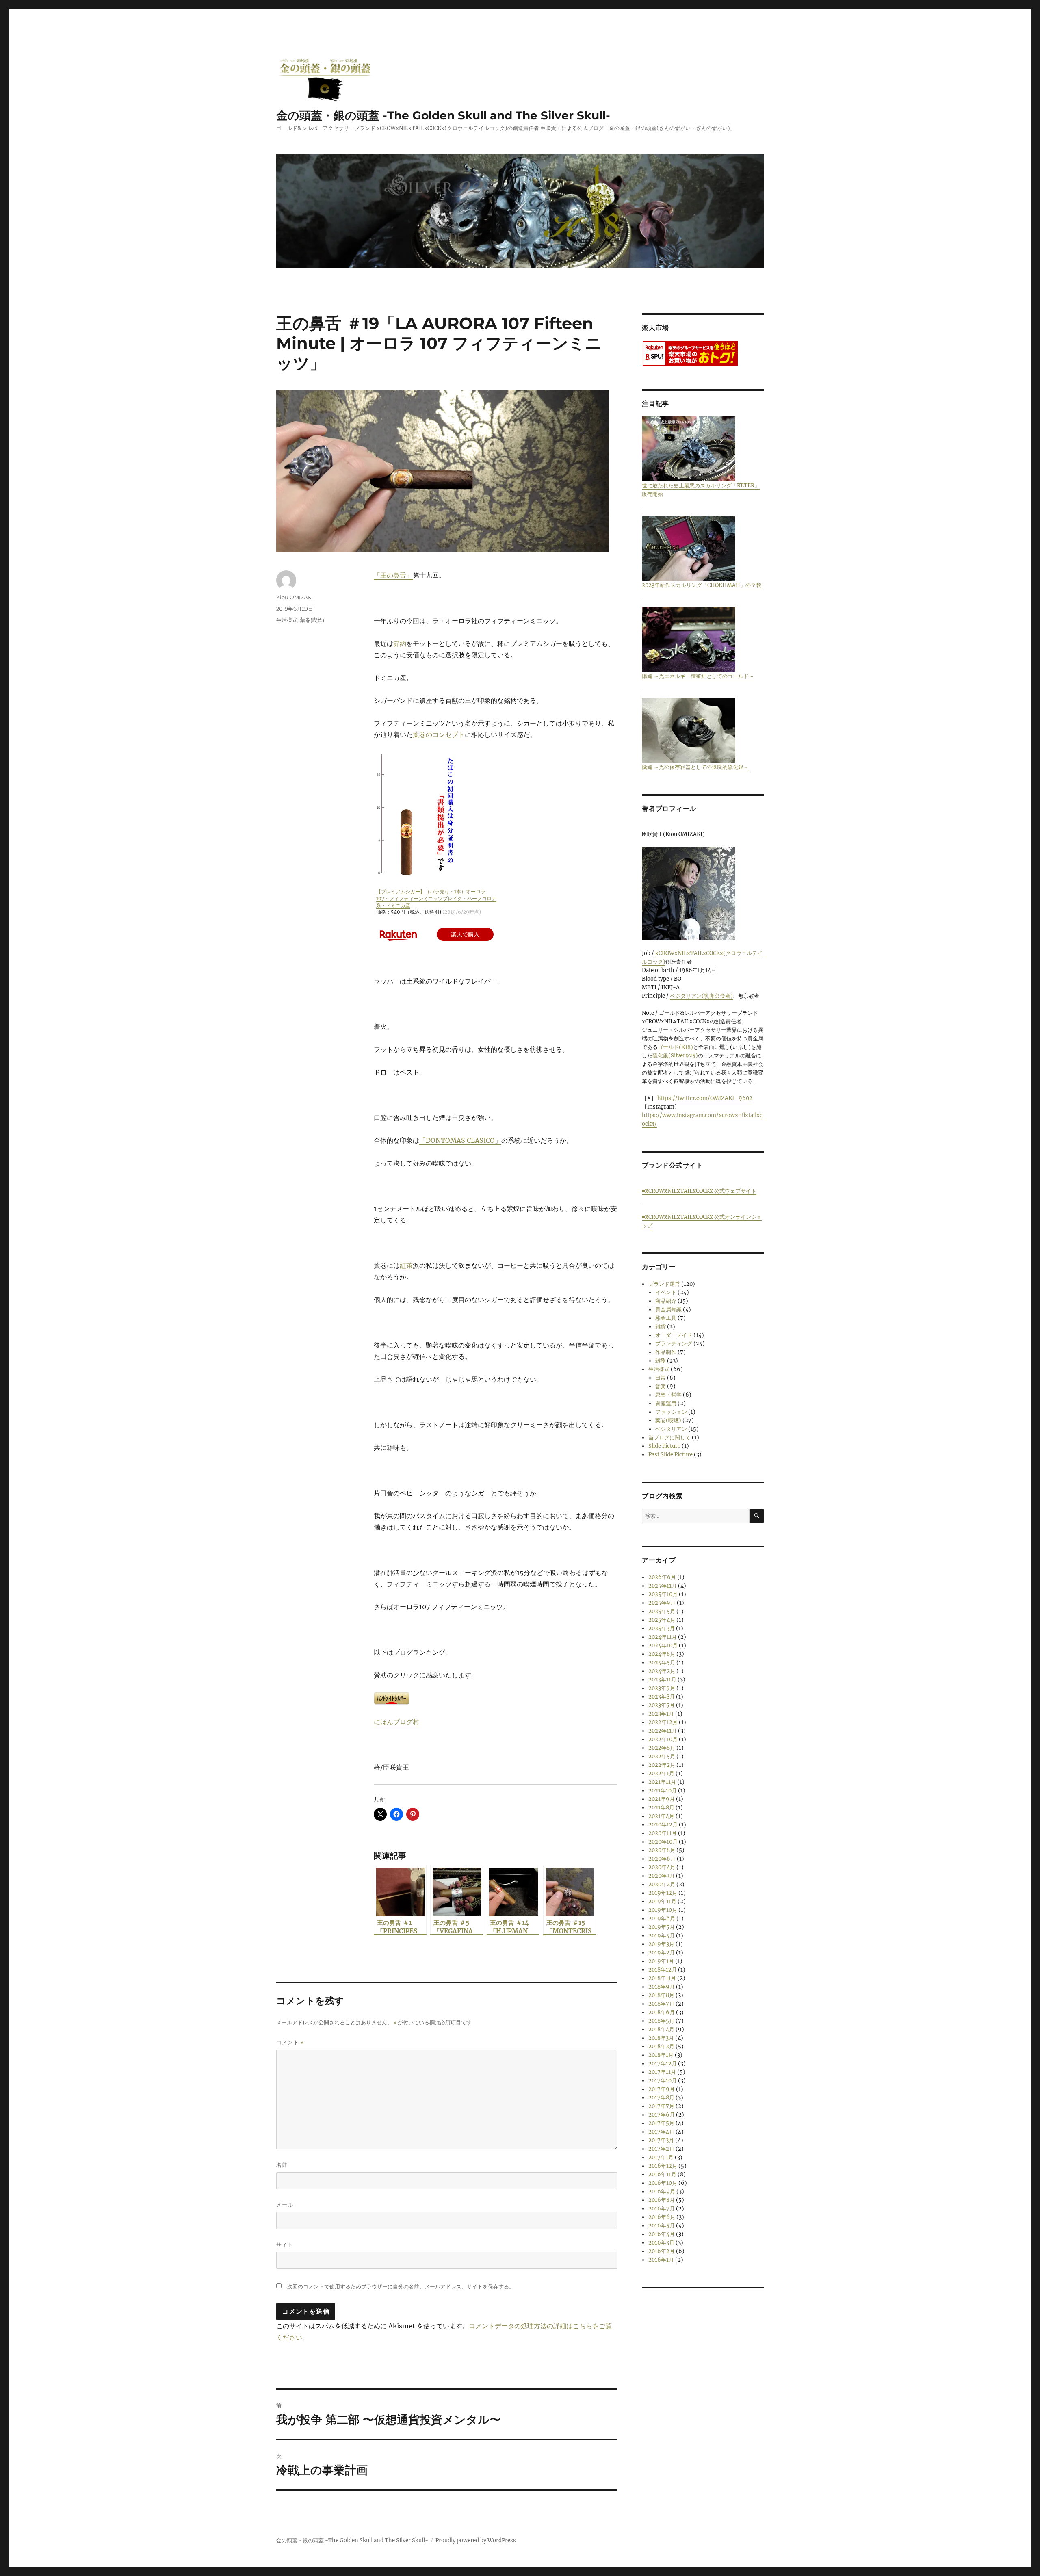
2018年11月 (662, 1978)
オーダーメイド (674, 1335)
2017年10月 (663, 2081)
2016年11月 (662, 2174)
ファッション (671, 1412)
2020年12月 (663, 1825)
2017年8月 (661, 2098)
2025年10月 (663, 1594)
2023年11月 (662, 1680)
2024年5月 (662, 1663)
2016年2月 (662, 2251)
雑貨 (661, 1327)
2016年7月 (662, 2209)
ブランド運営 (664, 1284)
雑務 (661, 1361)
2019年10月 (663, 1910)
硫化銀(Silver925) (675, 1056)
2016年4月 (662, 2234)
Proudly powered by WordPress (476, 2540)
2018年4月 (661, 2029)
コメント (290, 2042)
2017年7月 (661, 2106)
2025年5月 (662, 1611)
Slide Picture (664, 1446)
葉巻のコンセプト (439, 734)
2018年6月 (662, 2012)
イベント (666, 1292)
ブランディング (674, 1344)
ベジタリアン (671, 1429)
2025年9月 (662, 1603)
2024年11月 (663, 1637)
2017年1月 (661, 2157)
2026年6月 (662, 1577)
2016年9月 (662, 2191)
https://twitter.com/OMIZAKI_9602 (705, 1098)
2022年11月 (663, 1731)
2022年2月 (662, 1765)
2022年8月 (662, 1748)
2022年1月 (661, 1773)
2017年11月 (662, 2072)
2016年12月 (663, 2166)
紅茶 (406, 1265)
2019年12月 (663, 1893)
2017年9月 (662, 2089)
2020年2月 (662, 1884)
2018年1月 (661, 2055)
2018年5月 (661, 2021)
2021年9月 (662, 1799)
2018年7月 (661, 2004)
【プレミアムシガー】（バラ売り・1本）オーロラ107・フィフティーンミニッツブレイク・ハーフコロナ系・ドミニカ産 (436, 898)
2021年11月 (662, 1782)
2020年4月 (662, 1867)
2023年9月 (662, 1688)
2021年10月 (663, 1791)
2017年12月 (663, 2064)
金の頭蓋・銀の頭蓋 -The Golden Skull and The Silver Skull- (443, 115)
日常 (661, 1378)
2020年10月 (663, 1842)
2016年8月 (662, 2200)
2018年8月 (661, 1995)
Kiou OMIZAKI (295, 597)
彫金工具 (666, 1318)
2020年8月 (662, 1850)
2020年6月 (662, 1859)
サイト (285, 2245)
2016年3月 (661, 2243)
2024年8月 (662, 1654)
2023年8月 (662, 1697)
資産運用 (666, 1403)
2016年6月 (662, 2217)
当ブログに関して (669, 1437)
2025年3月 (662, 1628)
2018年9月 (662, 1987)
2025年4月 (662, 1620)
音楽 (661, 1386)
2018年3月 (661, 2038)
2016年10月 (663, 2183)
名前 (282, 2165)
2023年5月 (662, 1705)
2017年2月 (661, 2149)
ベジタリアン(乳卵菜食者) (701, 996)
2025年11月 (663, 1586)
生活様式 (287, 620)
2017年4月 (661, 2132)
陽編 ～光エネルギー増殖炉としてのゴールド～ (698, 676)
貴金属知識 (668, 1310)
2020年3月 (662, 1876)
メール (285, 2205)
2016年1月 (661, 2260)
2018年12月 (663, 1970)
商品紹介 (666, 1301)
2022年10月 (663, 1739)
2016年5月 (662, 2226)
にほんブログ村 (396, 1722)
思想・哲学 (668, 1395)
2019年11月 (662, 1901)
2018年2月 (661, 2046)
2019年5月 (662, 1927)
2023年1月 (661, 1714)
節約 (400, 643)
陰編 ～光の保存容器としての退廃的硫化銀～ (695, 767)
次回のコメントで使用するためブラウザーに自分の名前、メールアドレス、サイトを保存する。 (401, 2287)
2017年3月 (661, 2140)
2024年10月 (663, 1645)
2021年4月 (661, 1816)
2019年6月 (662, 1918)
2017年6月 (662, 2115)
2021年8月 (661, 1808)
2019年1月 (661, 1961)
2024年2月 (662, 1671)
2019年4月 (662, 1936)
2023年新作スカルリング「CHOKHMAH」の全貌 (702, 585)
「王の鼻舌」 (393, 575)
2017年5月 (661, 2123)
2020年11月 (663, 1833)
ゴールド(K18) (675, 1047)
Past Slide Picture (671, 1455)
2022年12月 (663, 1722)
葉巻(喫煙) (312, 620)
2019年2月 (662, 1953)
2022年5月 (662, 1756)
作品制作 (666, 1352)
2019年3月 (661, 1944)
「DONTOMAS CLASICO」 (460, 1140)
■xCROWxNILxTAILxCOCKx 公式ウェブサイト (699, 1191)
